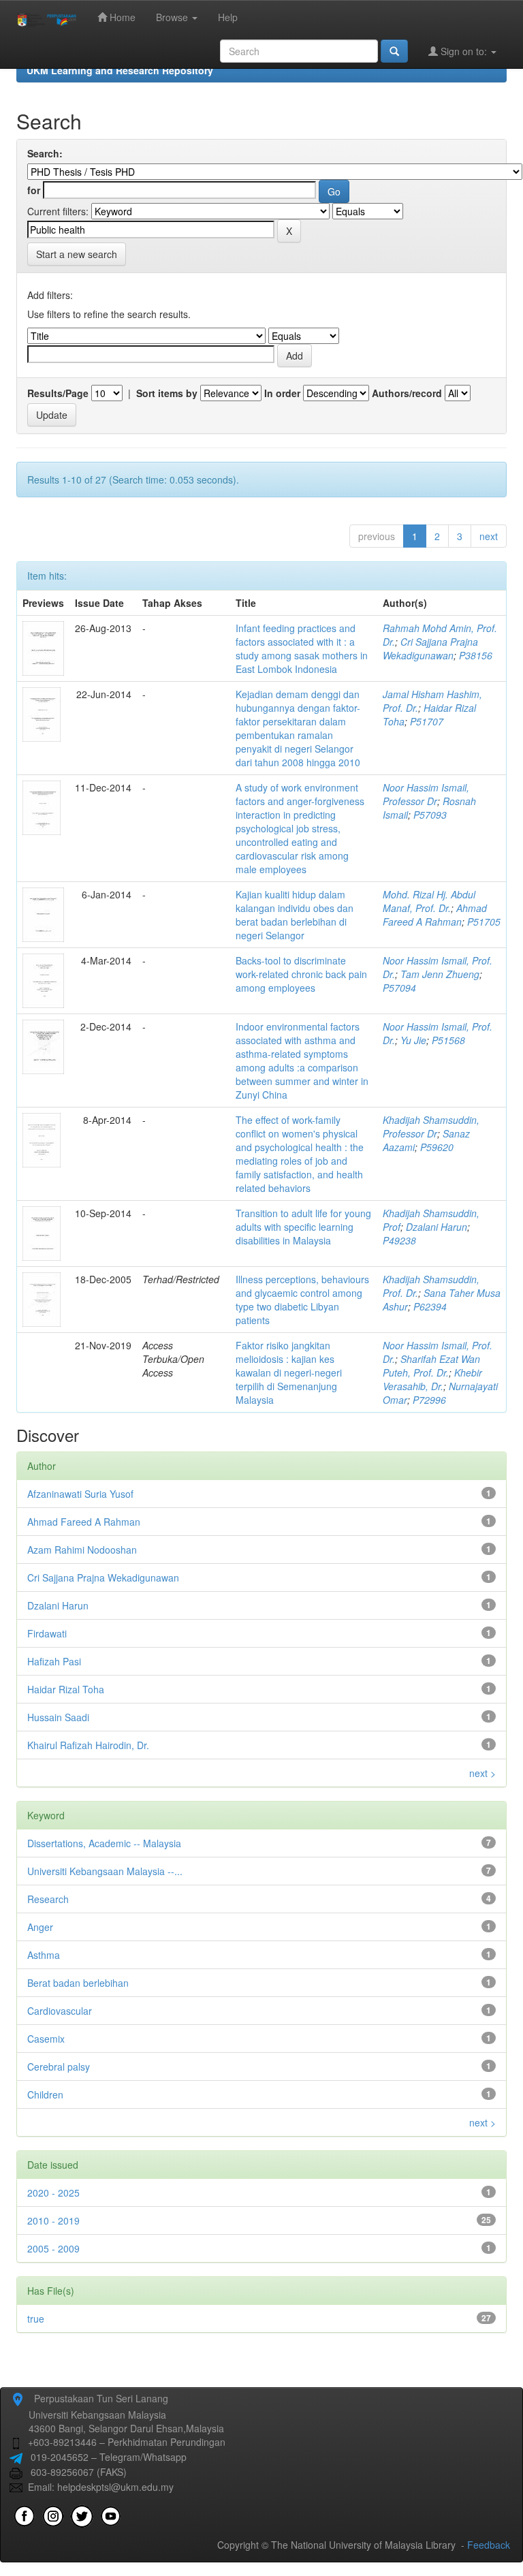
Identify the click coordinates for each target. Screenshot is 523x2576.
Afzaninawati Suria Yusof (80, 1494)
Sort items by (167, 393)
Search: (45, 153)
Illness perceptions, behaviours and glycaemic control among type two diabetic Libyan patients (302, 1300)
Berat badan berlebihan (78, 1983)
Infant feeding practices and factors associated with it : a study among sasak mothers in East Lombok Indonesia (302, 648)
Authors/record (407, 393)
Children (45, 2094)
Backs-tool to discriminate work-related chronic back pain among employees (301, 974)
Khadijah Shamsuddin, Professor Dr (431, 1127)
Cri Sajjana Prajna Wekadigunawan (430, 648)
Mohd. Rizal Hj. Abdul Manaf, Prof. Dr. (429, 901)
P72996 (429, 1400)
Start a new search (77, 254)
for (34, 190)
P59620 (437, 1147)
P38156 (476, 655)
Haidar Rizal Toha (66, 1689)
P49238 (399, 1240)
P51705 (484, 922)
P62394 (430, 1306)
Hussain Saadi (58, 1717)
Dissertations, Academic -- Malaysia (104, 1843)
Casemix (46, 2039)
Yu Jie (413, 1040)
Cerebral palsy (59, 2067)
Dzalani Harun (437, 1227)
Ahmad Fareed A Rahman (435, 915)
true (36, 2319)
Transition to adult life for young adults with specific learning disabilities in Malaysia (303, 1227)
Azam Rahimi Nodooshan (82, 1550)
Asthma (44, 1955)
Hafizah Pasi (54, 1661)
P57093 (430, 815)
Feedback (489, 2545)
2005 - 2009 (53, 2248)
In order (282, 393)
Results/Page (58, 393)
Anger (40, 1927)
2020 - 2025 (53, 2193)
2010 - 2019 (53, 2220)
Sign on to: (464, 51)
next (489, 536)
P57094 (399, 988)
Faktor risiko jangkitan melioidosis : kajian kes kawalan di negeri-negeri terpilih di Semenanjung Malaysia (289, 1372)
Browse (173, 17)
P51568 (448, 1040)
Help (228, 17)
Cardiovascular (60, 2011)
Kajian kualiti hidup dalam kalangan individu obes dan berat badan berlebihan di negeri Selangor (295, 915)
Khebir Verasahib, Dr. (432, 1379)
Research (48, 1899)
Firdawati (47, 1633)
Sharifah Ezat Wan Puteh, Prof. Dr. (431, 1366)
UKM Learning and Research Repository (120, 70)
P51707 (427, 721)
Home (121, 17)
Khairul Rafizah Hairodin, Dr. (88, 1745)
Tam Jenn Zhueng (440, 974)
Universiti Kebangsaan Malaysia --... (105, 1871)
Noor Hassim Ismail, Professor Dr (426, 794)
